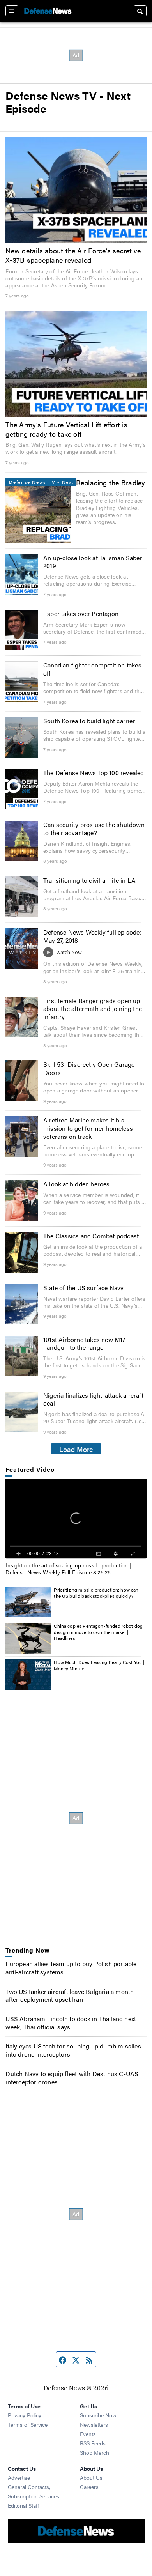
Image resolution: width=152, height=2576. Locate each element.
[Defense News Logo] (48, 11)
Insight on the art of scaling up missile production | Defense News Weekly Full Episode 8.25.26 (68, 1569)
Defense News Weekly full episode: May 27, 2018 (92, 936)
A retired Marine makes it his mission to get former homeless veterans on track (88, 1128)
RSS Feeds (93, 2443)
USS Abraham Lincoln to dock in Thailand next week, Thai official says (71, 2023)
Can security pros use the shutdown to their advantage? (94, 829)
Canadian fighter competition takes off (92, 669)
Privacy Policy (25, 2415)
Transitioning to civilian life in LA (89, 880)
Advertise (19, 2477)
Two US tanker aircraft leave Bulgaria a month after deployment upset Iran (70, 1995)
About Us (91, 2477)
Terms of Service (28, 2424)
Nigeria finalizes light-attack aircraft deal (93, 1399)
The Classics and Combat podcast (91, 1236)
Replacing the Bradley (111, 482)
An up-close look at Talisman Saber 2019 (93, 562)
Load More (76, 1449)
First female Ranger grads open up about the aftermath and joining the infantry (93, 1009)
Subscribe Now (98, 2415)
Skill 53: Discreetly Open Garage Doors (89, 1068)
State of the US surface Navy (84, 1288)
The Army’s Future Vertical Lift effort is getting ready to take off (66, 429)
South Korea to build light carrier (89, 721)
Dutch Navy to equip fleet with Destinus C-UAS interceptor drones (72, 2078)
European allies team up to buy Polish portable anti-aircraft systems (71, 1968)
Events (88, 2434)
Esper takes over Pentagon (81, 613)
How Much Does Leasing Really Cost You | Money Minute (99, 1665)
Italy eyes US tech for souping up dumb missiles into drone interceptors (73, 2050)
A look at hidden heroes (77, 1184)
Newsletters (94, 2424)
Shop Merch (95, 2452)
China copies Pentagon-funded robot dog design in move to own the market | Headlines (98, 1632)
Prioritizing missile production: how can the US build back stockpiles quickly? (96, 1593)
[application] (76, 1519)
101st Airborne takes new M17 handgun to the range (85, 1344)
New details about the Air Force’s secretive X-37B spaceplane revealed (73, 255)
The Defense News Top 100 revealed (94, 773)
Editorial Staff (23, 2505)
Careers (89, 2487)
